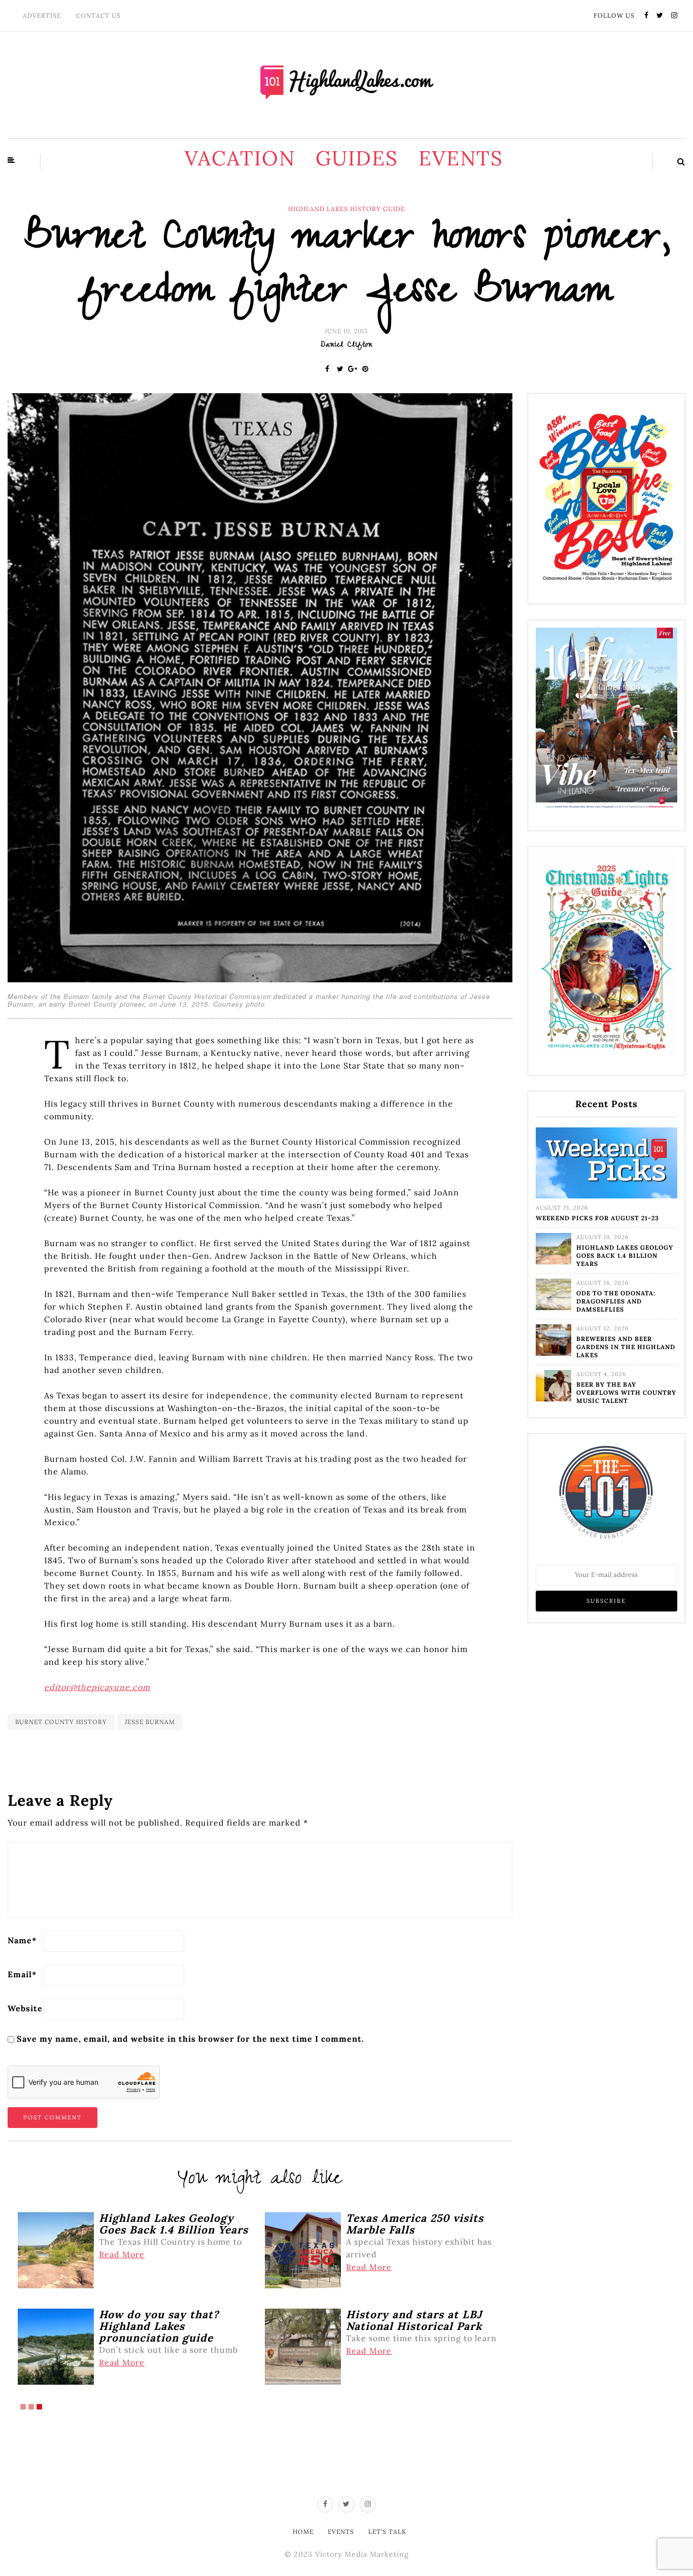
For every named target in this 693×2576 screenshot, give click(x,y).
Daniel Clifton (346, 346)
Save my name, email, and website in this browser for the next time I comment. (190, 2039)
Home (303, 2532)
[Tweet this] (340, 369)
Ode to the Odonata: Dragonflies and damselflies (616, 1301)
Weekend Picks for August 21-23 (597, 1218)
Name (22, 1940)
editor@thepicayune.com (97, 1687)
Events (461, 158)
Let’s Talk (387, 2532)
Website (25, 2008)
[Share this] (327, 369)
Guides (357, 158)
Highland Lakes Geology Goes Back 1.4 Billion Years (625, 1256)
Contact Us (98, 15)
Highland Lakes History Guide (346, 209)
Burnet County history (61, 1722)
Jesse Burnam (150, 1722)
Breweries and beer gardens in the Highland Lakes (626, 1347)
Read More (122, 2254)
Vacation (240, 158)
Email (22, 1974)
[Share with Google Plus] (353, 369)
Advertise (42, 15)
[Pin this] (366, 369)
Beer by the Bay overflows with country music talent (626, 1393)
